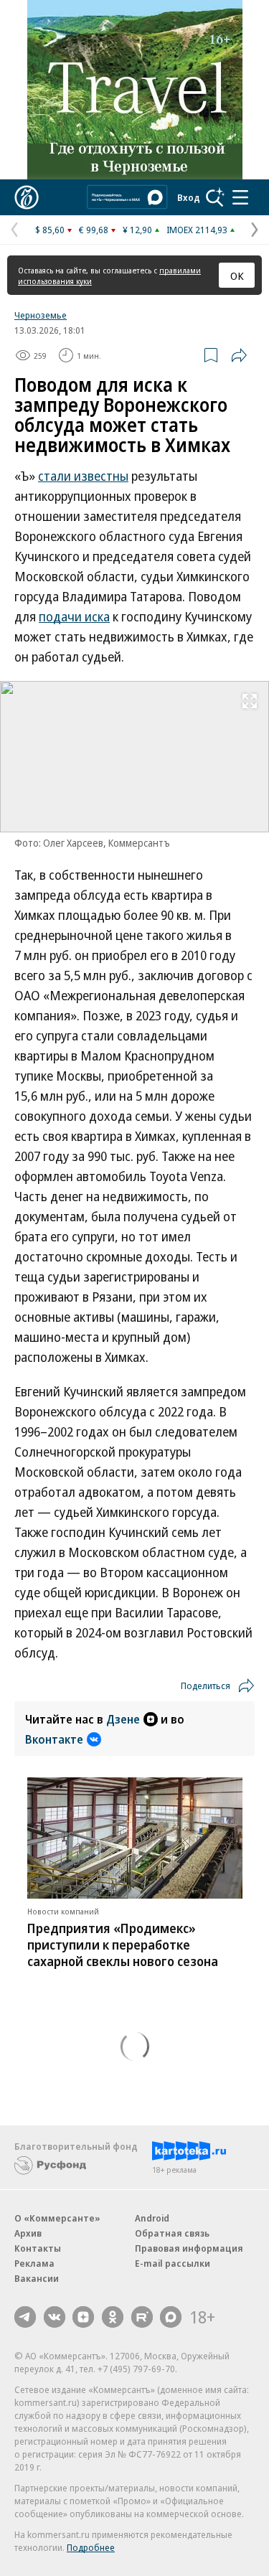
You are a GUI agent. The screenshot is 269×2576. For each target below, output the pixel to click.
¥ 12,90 (137, 230)
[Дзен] (83, 2317)
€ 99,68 (94, 230)
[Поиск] (215, 197)
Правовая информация (189, 2248)
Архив (28, 2233)
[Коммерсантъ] (27, 197)
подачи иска (74, 616)
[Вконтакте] (55, 2317)
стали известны (83, 476)
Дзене (123, 1719)
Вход (189, 197)
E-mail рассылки (173, 2263)
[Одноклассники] (113, 2317)
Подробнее (91, 2547)
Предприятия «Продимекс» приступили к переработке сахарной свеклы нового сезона (123, 1945)
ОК (237, 276)
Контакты (38, 2248)
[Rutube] (142, 2317)
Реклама (34, 2263)
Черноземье (41, 315)
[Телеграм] (25, 2317)
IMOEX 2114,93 (197, 230)
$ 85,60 (50, 230)
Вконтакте (54, 1739)
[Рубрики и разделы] (240, 197)
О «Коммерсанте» (57, 2218)
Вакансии (37, 2278)
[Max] (171, 2317)
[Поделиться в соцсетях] (239, 355)
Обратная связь (172, 2233)
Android (152, 2218)
